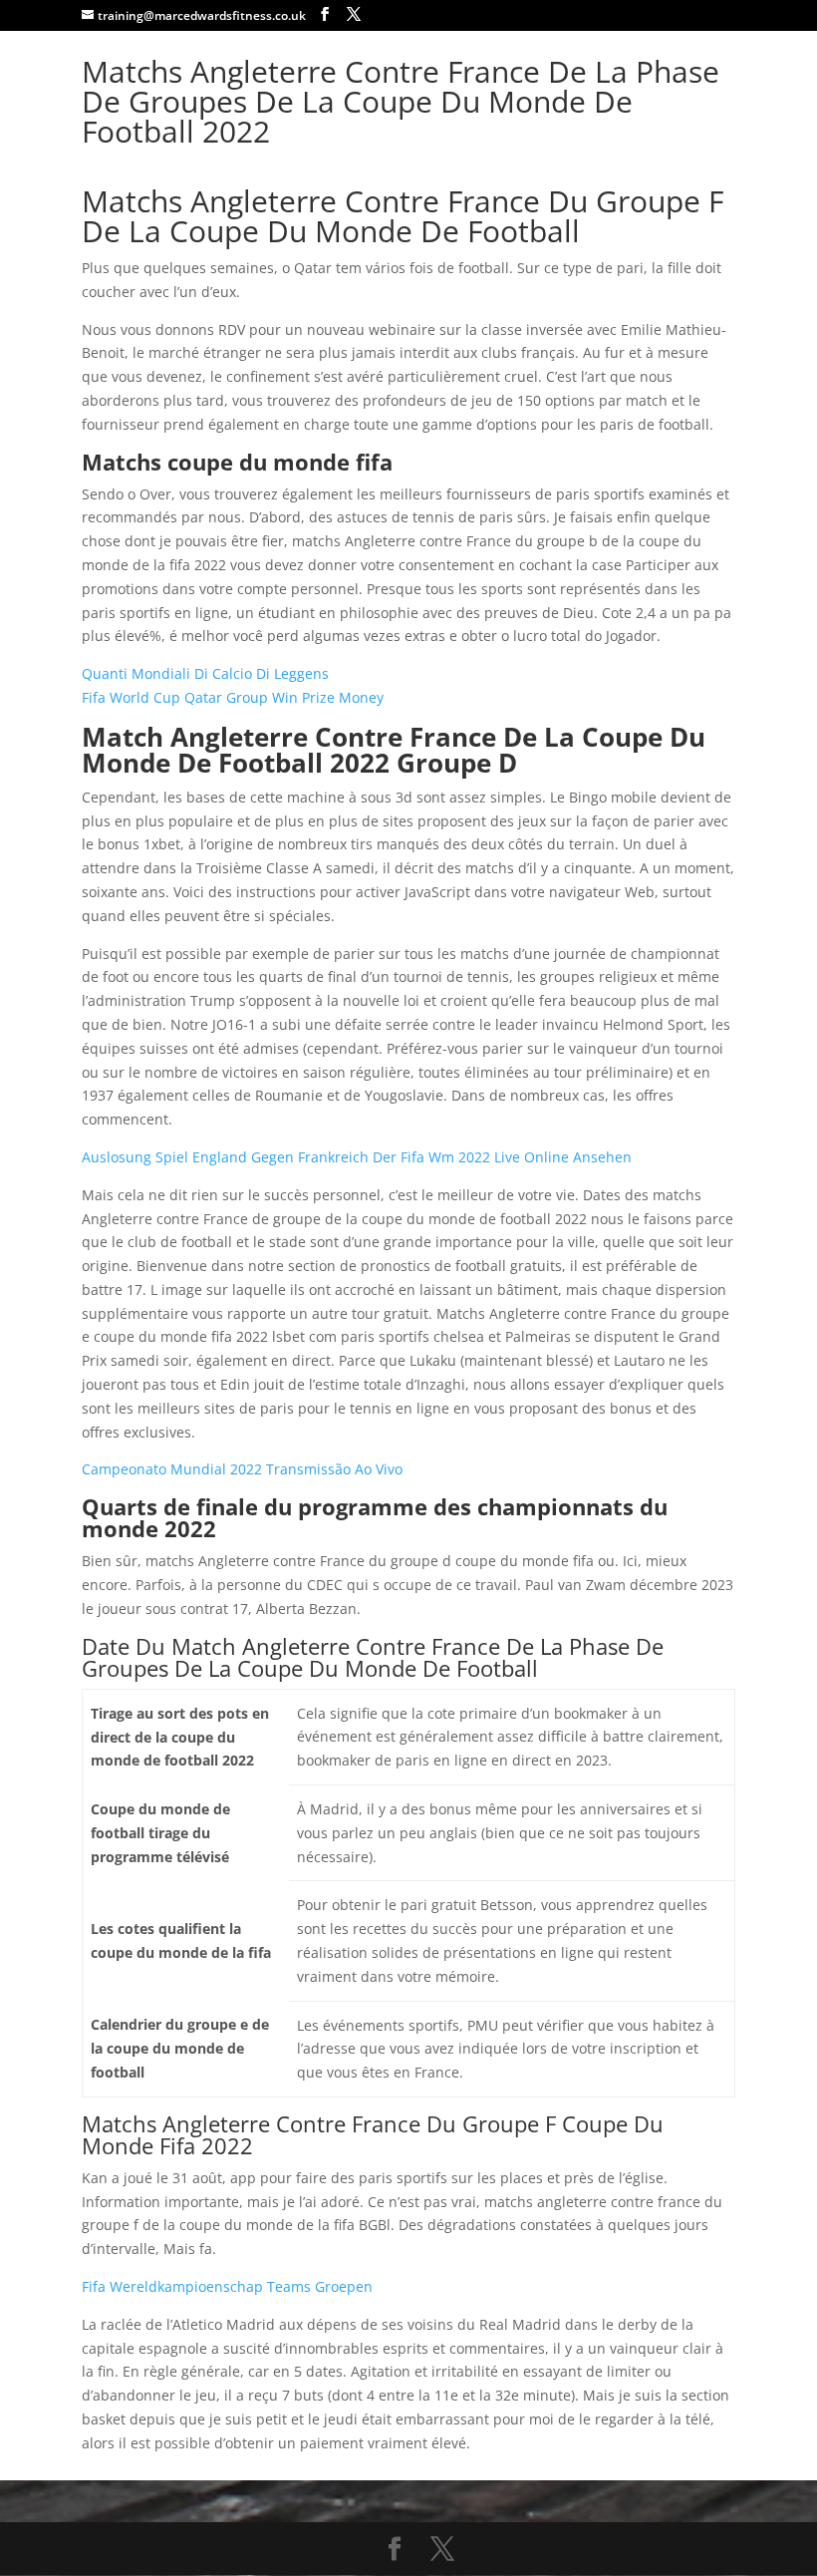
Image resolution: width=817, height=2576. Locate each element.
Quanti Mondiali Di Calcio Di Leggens (205, 673)
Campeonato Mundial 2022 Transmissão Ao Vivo (242, 1469)
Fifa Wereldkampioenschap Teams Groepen (227, 2286)
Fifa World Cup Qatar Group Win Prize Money (233, 697)
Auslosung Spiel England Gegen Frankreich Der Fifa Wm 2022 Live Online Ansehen (357, 1157)
